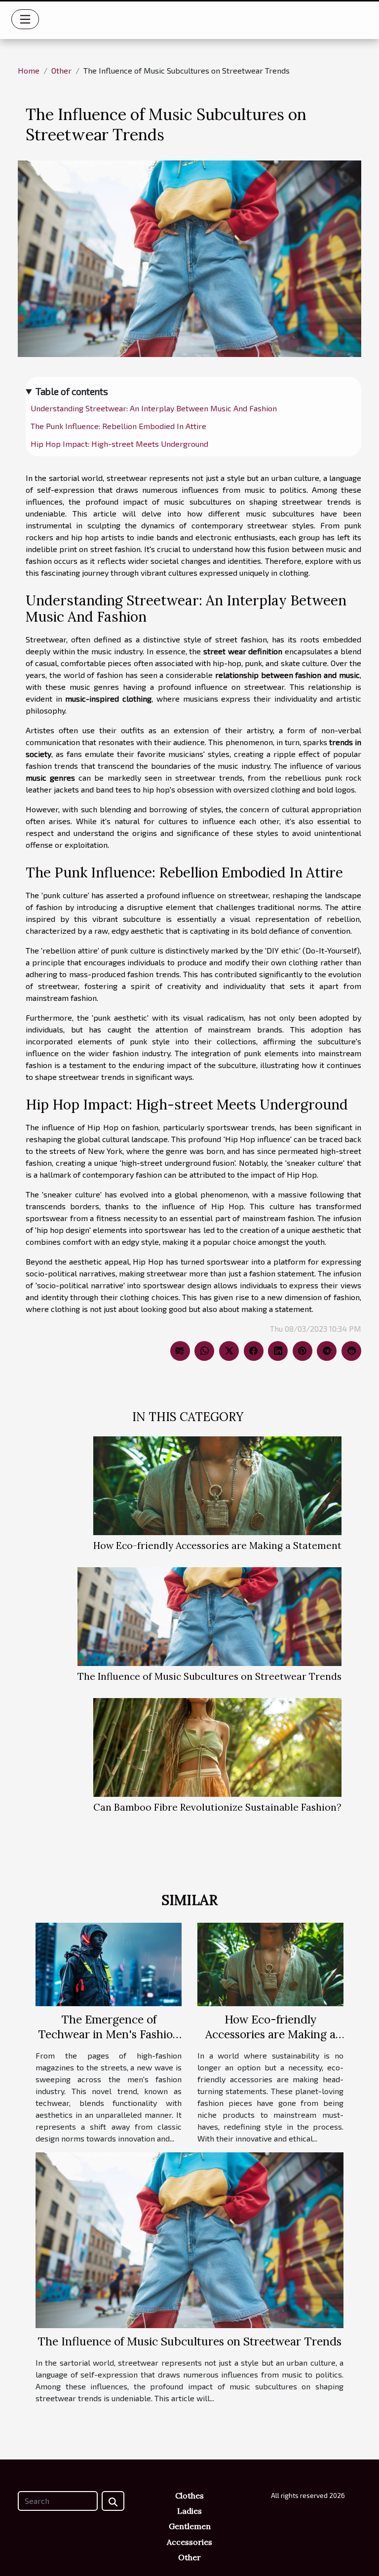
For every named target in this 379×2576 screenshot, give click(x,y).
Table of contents (72, 391)
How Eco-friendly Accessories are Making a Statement (217, 1546)
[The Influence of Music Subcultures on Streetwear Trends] (209, 1617)
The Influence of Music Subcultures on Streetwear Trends (209, 1676)
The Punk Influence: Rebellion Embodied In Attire (118, 426)
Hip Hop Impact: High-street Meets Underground (119, 444)
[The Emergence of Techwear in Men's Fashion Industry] (109, 1963)
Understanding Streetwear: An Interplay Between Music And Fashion (154, 408)
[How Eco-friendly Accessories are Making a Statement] (217, 1486)
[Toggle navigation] (25, 19)
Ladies (189, 2511)
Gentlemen (190, 2526)
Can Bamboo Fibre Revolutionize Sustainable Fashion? (217, 1807)
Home (29, 70)
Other (61, 70)
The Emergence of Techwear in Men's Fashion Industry (109, 2034)
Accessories (189, 2542)
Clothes (189, 2496)
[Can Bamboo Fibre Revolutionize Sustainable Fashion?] (217, 1747)
